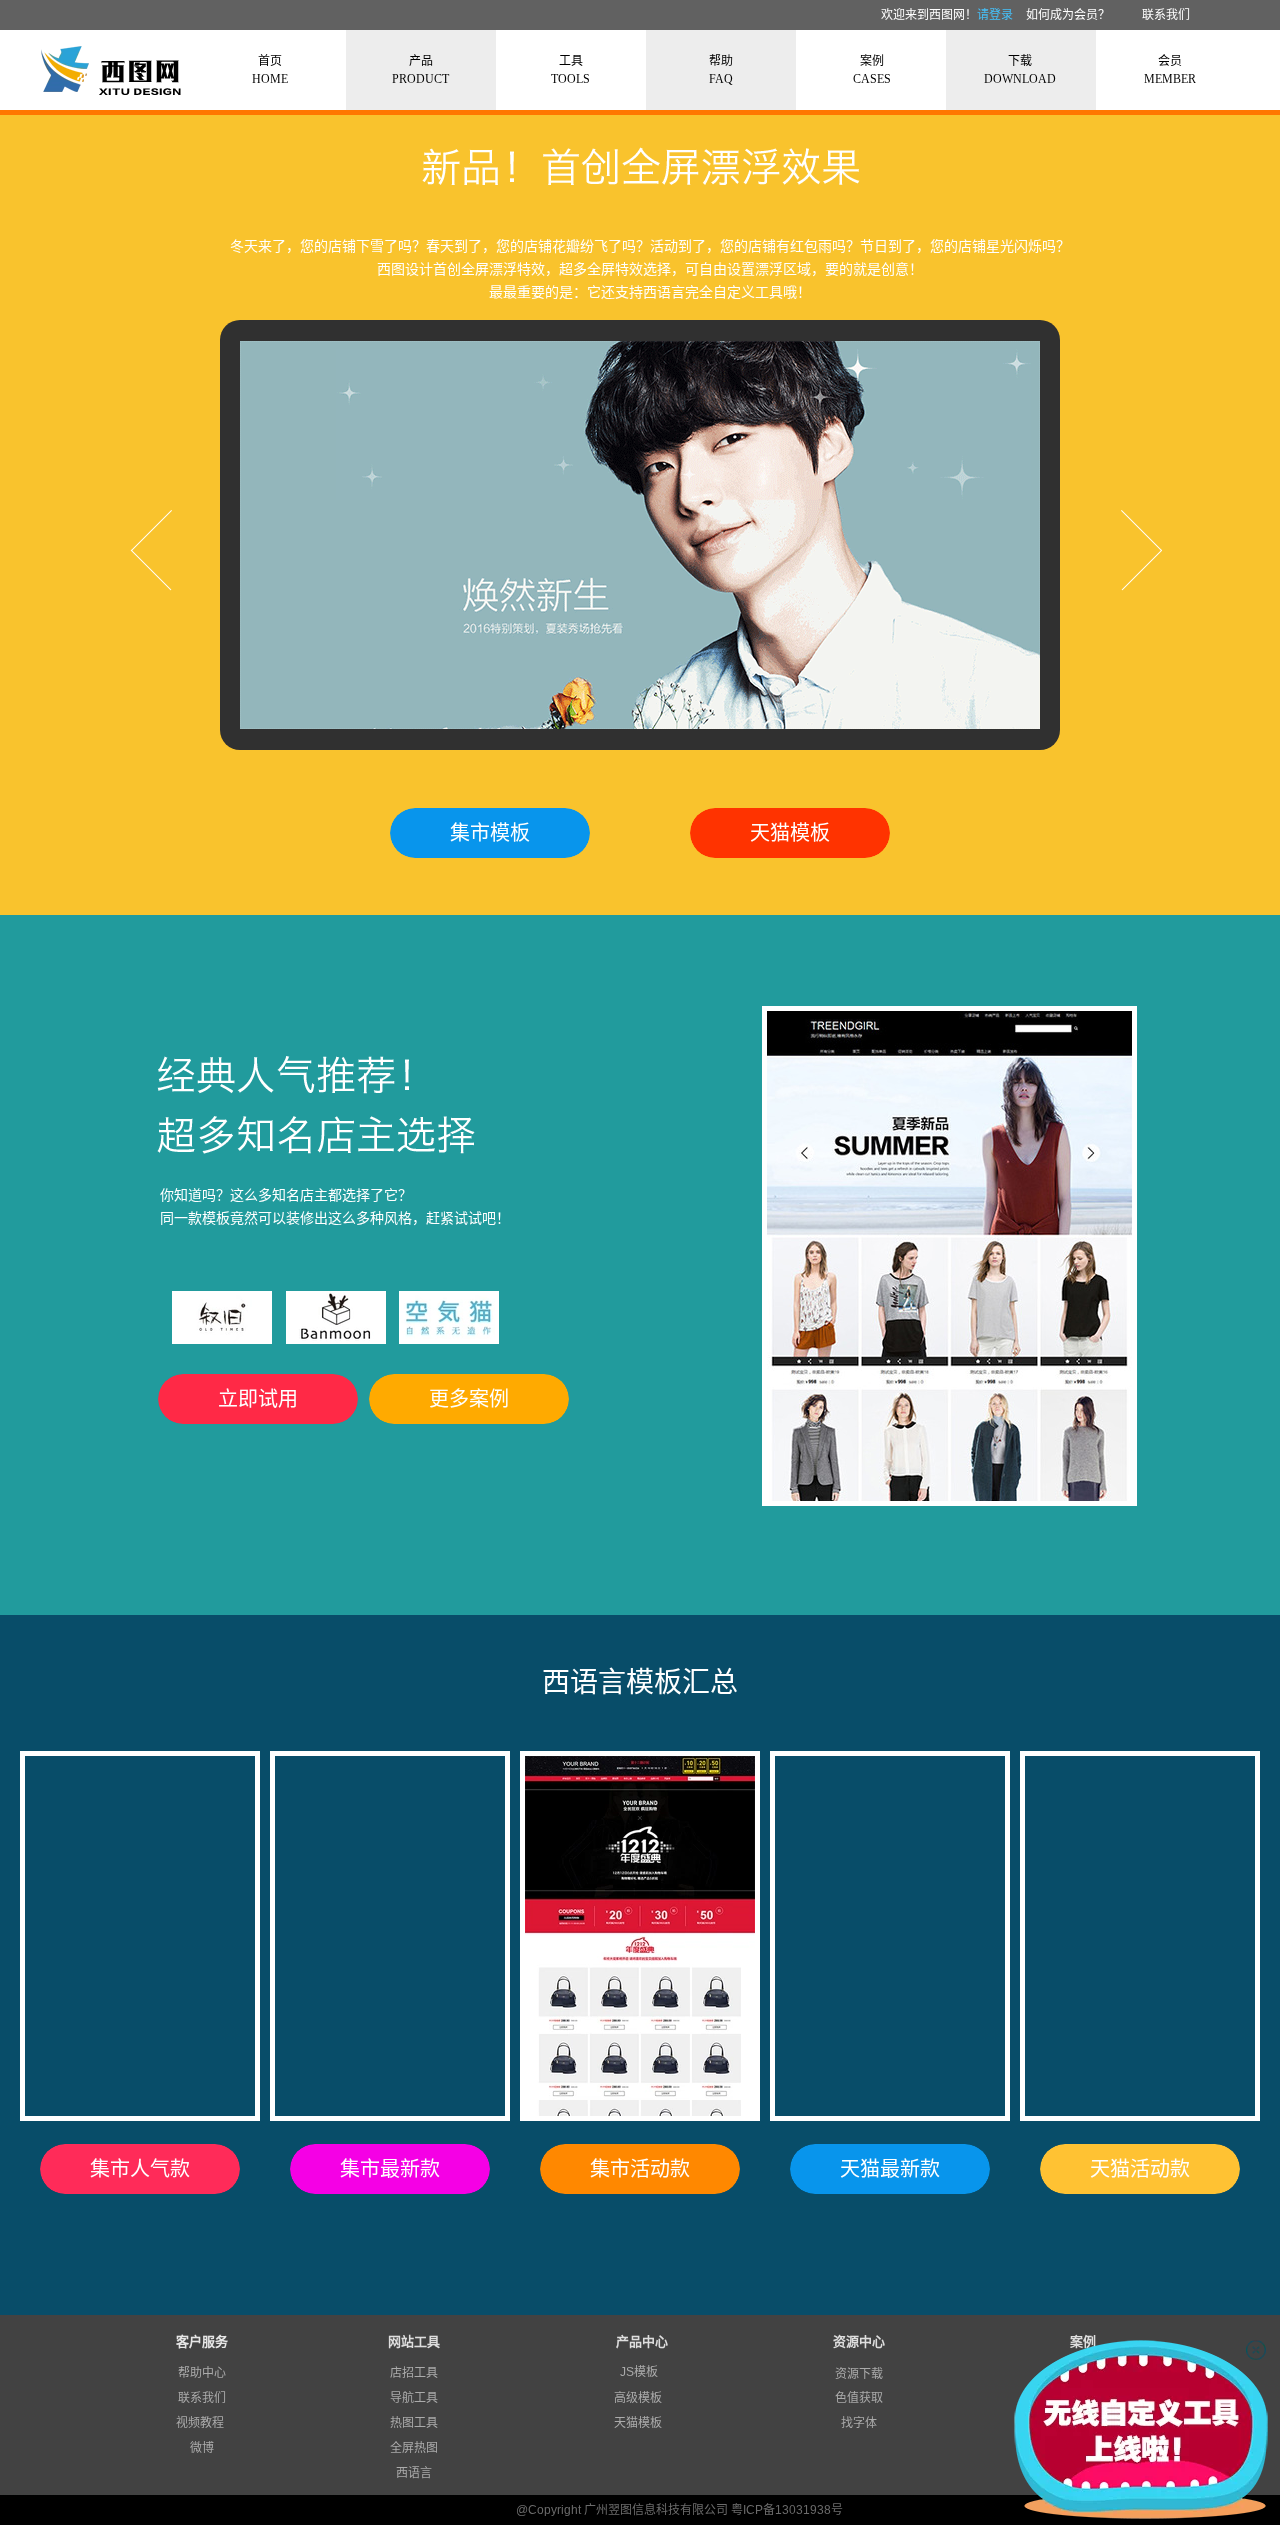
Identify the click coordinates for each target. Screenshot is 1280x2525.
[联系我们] (1140, 15)
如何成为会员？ (1068, 15)
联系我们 (1166, 15)
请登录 (995, 15)
